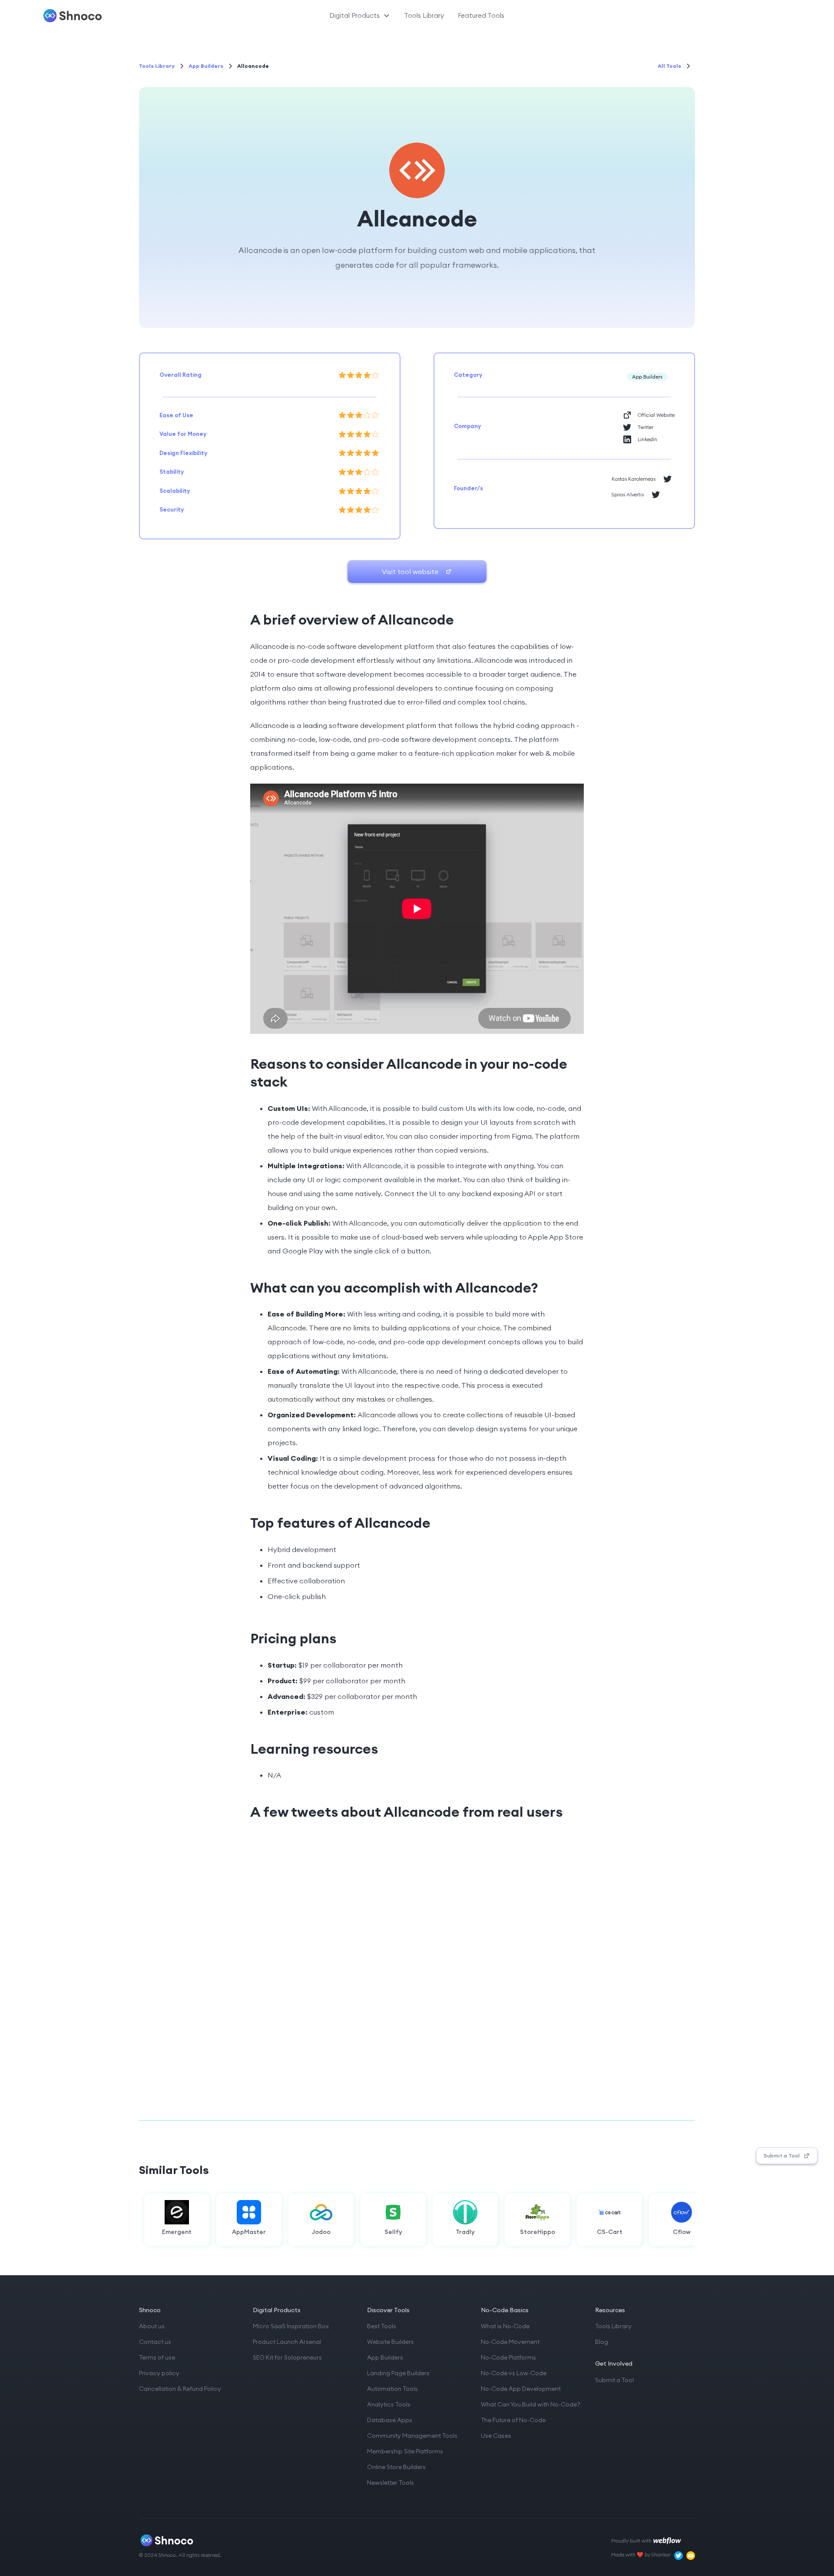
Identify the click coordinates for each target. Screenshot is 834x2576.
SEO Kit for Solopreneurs (287, 2357)
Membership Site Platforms (405, 2451)
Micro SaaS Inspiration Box (291, 2326)
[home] (103, 16)
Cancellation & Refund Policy (180, 2389)
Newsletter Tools (391, 2483)
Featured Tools (481, 15)
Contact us (155, 2342)
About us (152, 2326)
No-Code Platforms (508, 2357)
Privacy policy (159, 2373)
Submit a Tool (614, 2380)
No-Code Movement (510, 2342)
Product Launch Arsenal (287, 2342)
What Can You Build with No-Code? (531, 2404)
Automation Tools (392, 2389)
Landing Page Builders (398, 2373)
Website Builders (391, 2342)
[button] (360, 16)
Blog (602, 2342)
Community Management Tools (412, 2436)
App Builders (385, 2357)
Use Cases (496, 2436)
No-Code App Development (521, 2389)
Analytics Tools (389, 2404)
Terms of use (157, 2357)
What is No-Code (505, 2326)
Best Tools (382, 2326)
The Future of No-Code (513, 2420)
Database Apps (390, 2420)
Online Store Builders (396, 2467)
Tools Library (424, 15)
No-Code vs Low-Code (514, 2373)
